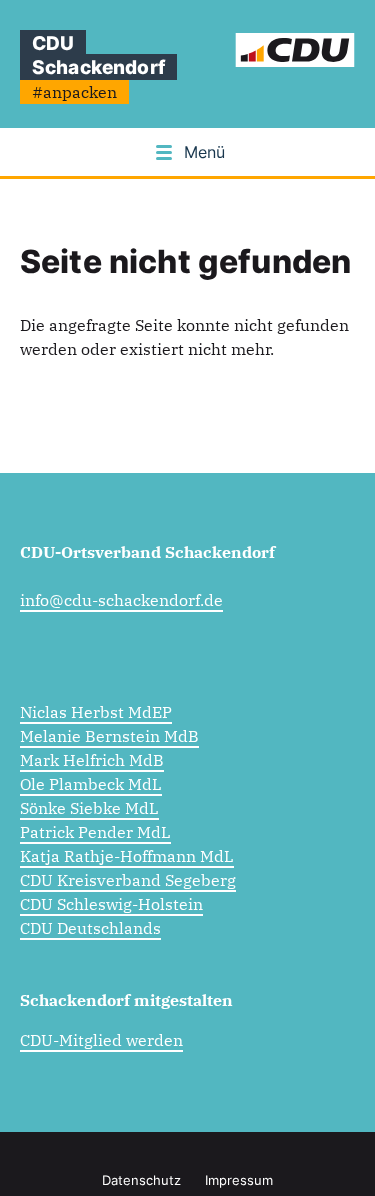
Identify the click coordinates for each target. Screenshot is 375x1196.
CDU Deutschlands (90, 928)
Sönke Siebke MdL (89, 808)
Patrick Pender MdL (95, 832)
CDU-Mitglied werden (101, 1040)
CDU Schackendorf (98, 55)
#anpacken (74, 92)
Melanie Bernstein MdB (109, 736)
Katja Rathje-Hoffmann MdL (127, 856)
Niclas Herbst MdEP (96, 712)
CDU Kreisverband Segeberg (128, 880)
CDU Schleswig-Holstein (111, 904)
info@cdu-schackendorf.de (121, 600)
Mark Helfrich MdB (92, 760)
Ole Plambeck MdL (91, 784)
